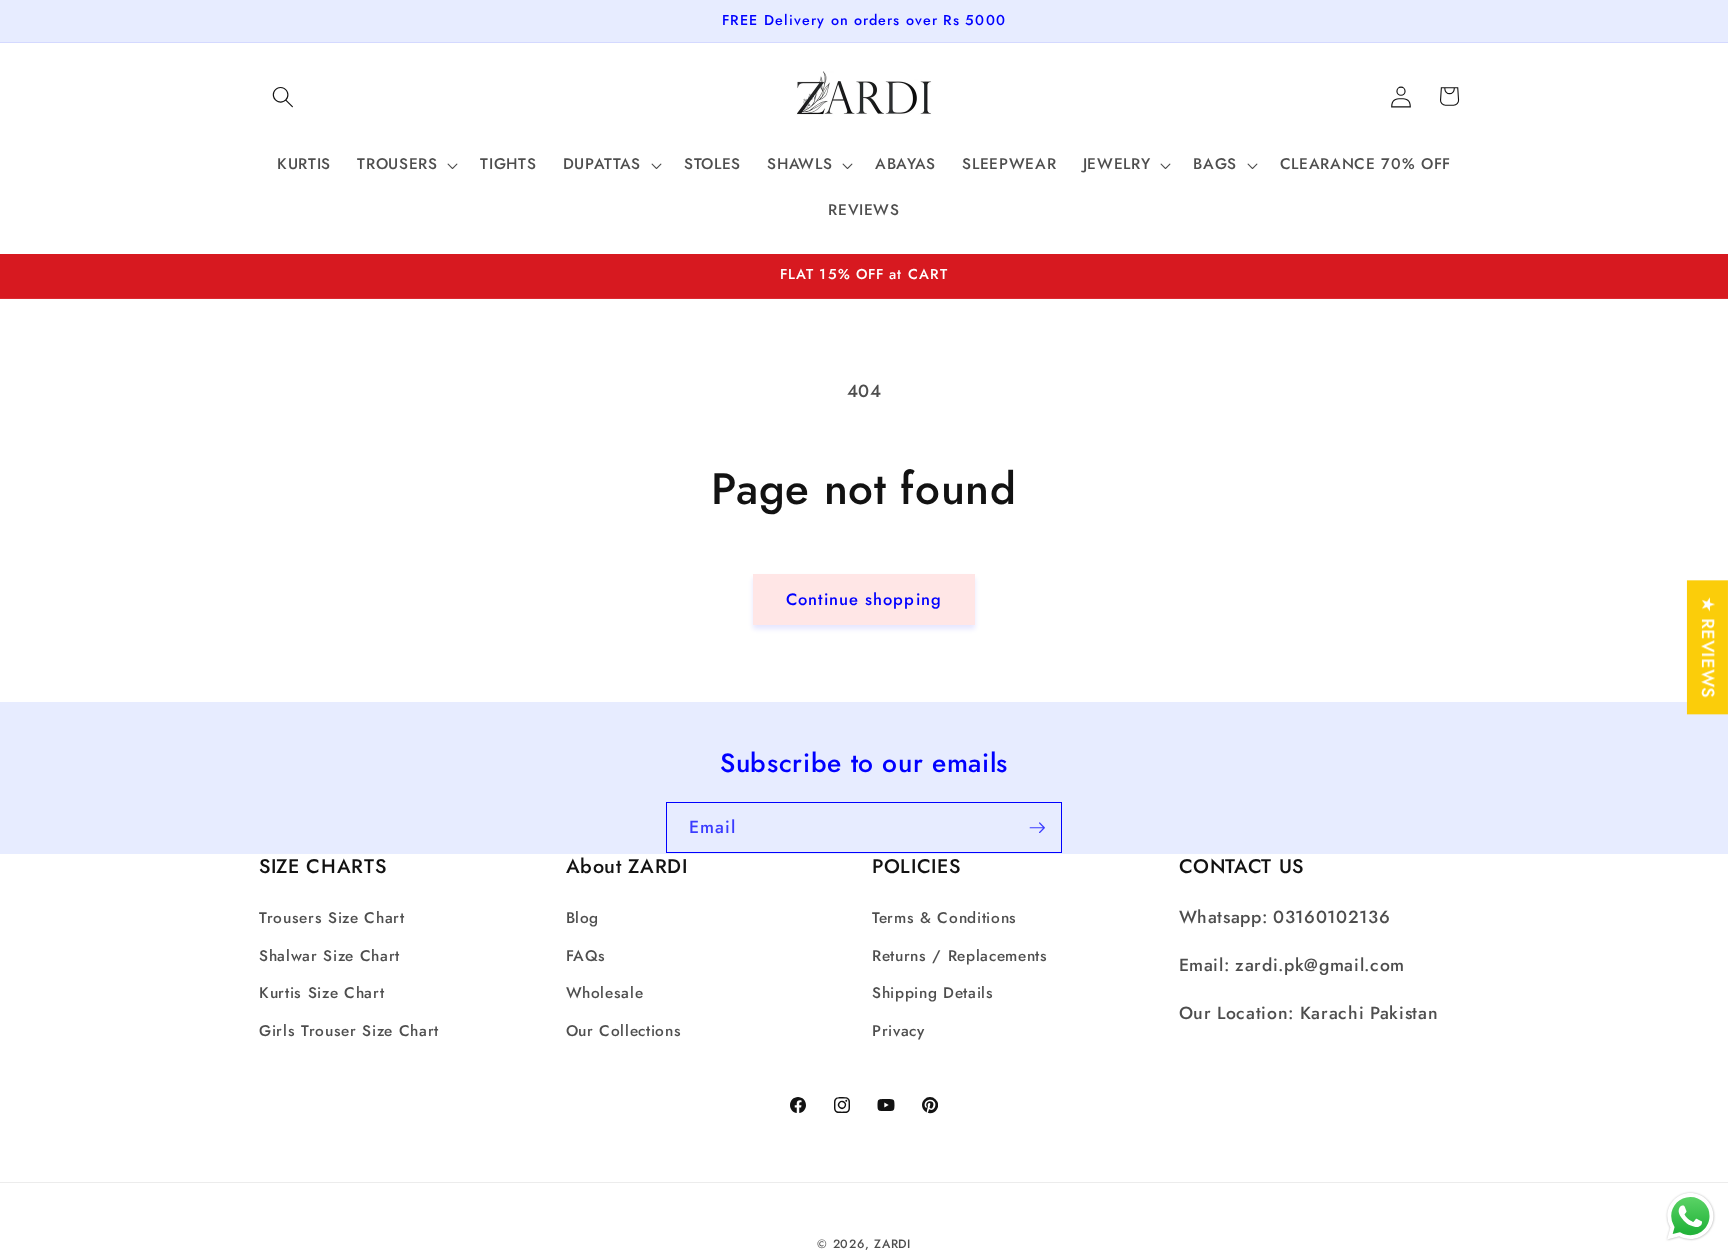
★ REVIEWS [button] (1708, 647)
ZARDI (892, 1243)
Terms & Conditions (944, 918)
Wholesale (605, 993)
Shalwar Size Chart (329, 955)
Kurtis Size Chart (321, 993)
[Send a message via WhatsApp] (1690, 1216)
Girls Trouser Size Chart (349, 1030)
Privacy (898, 1030)
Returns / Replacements (960, 955)
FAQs (586, 955)
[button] (283, 96)
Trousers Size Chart (332, 918)
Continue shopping (864, 599)
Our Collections (624, 1030)
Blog (583, 918)
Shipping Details (933, 993)
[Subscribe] (1037, 828)
